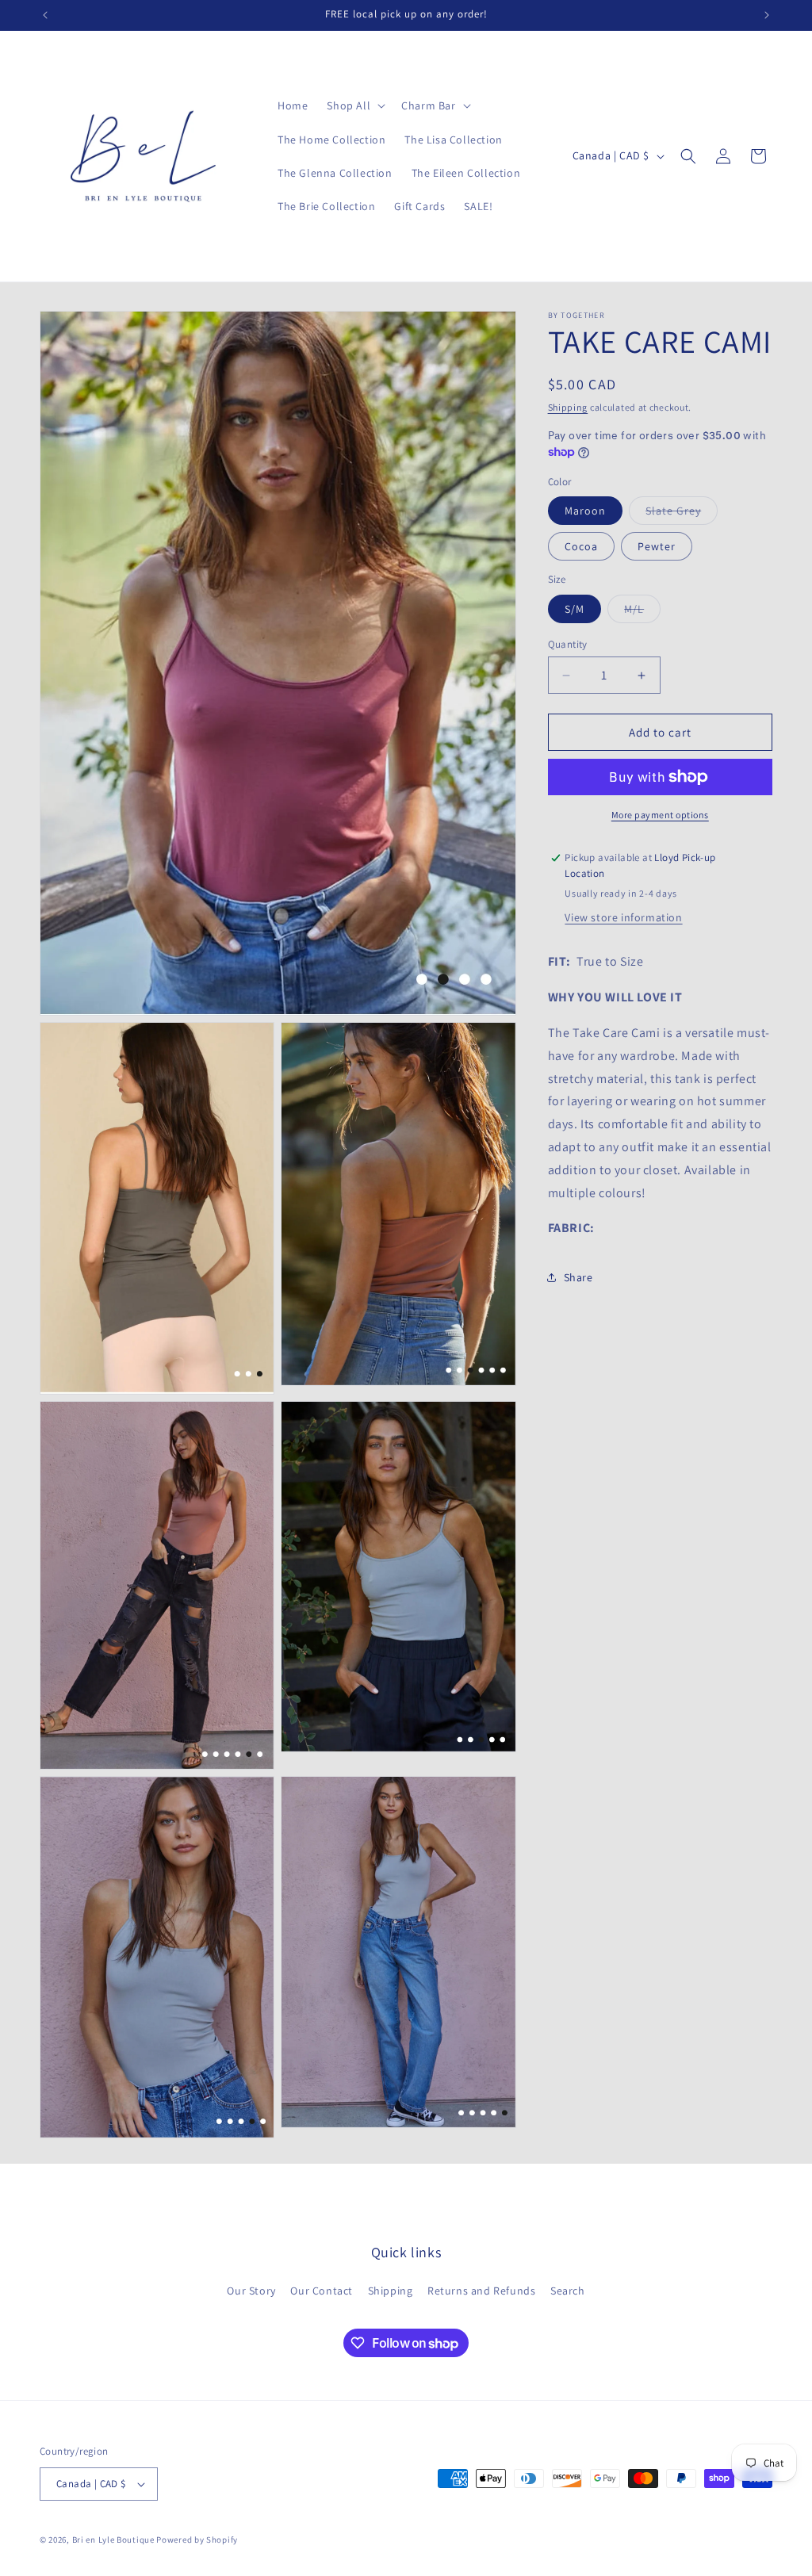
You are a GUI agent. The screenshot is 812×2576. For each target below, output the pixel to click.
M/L (642, 612)
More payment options (660, 815)
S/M (575, 609)
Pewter (657, 546)
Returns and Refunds (481, 2291)
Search (568, 2291)
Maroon (585, 511)
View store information (623, 917)
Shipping (568, 407)
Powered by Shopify (197, 2540)
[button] (354, 105)
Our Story (251, 2291)
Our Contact (322, 2291)
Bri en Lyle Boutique (113, 2540)
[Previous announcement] (45, 15)
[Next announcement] (767, 15)
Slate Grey (682, 514)
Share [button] (578, 1277)
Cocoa (581, 546)
